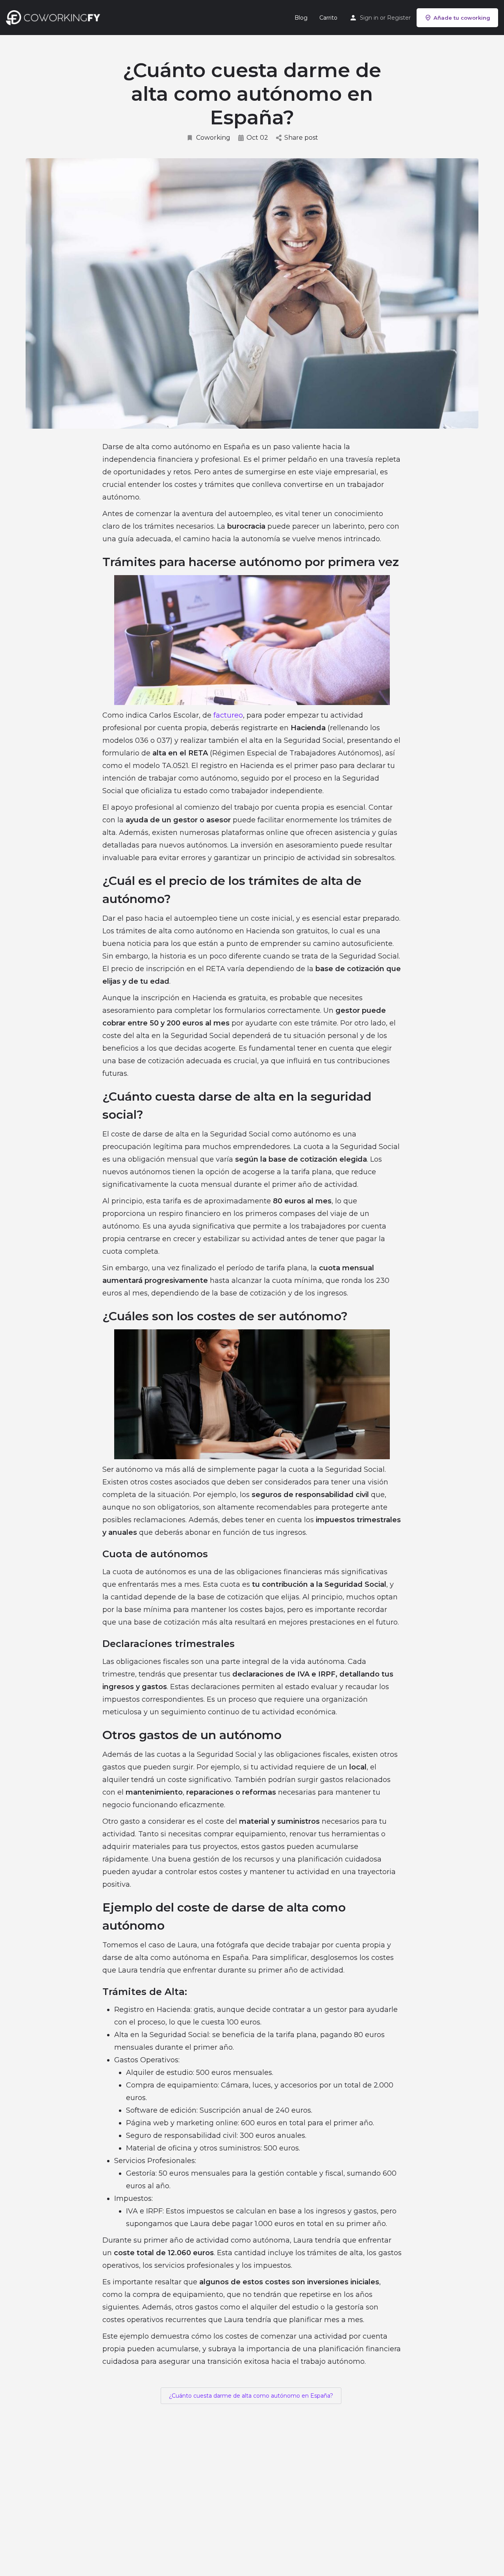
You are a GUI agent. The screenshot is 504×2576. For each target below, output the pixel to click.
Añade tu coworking (462, 18)
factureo (228, 715)
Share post (301, 138)
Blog (301, 18)
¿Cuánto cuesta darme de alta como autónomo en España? (251, 2396)
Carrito (328, 18)
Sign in (369, 18)
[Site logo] (55, 17)
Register (399, 18)
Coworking (213, 138)
